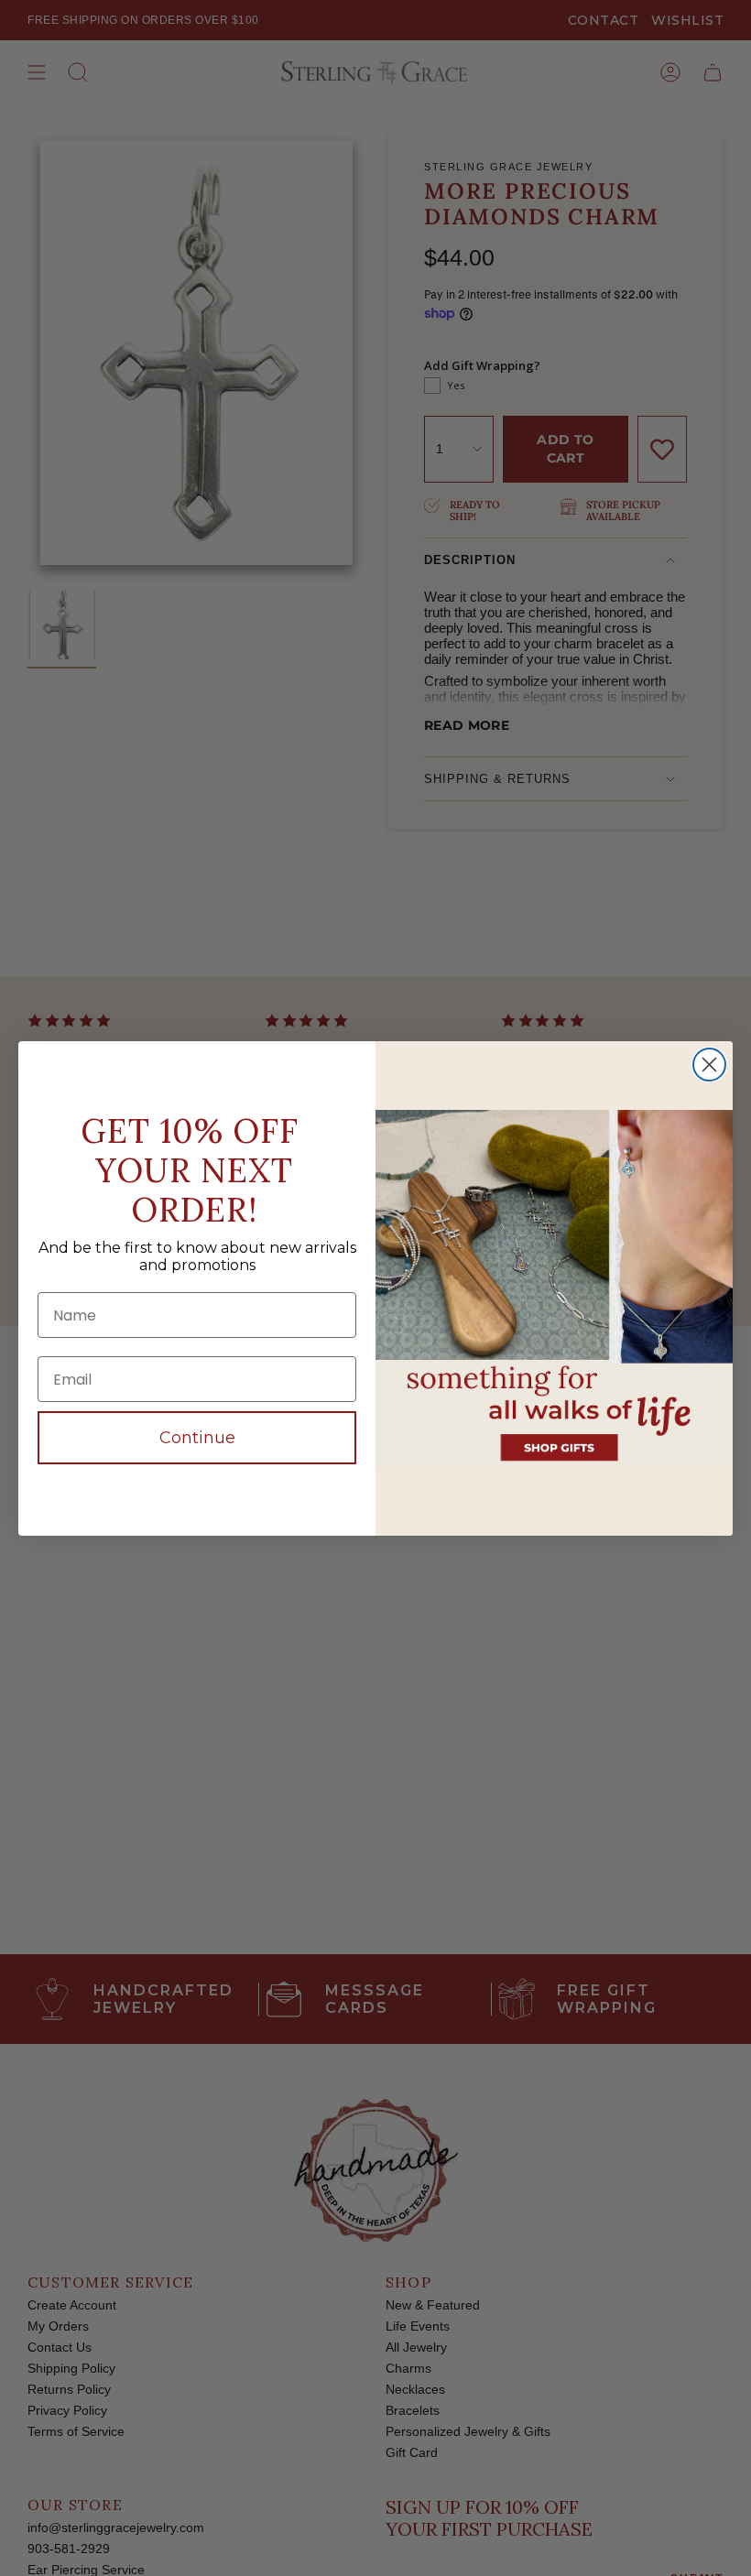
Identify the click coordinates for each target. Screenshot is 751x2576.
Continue (197, 1438)
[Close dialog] (709, 1065)
